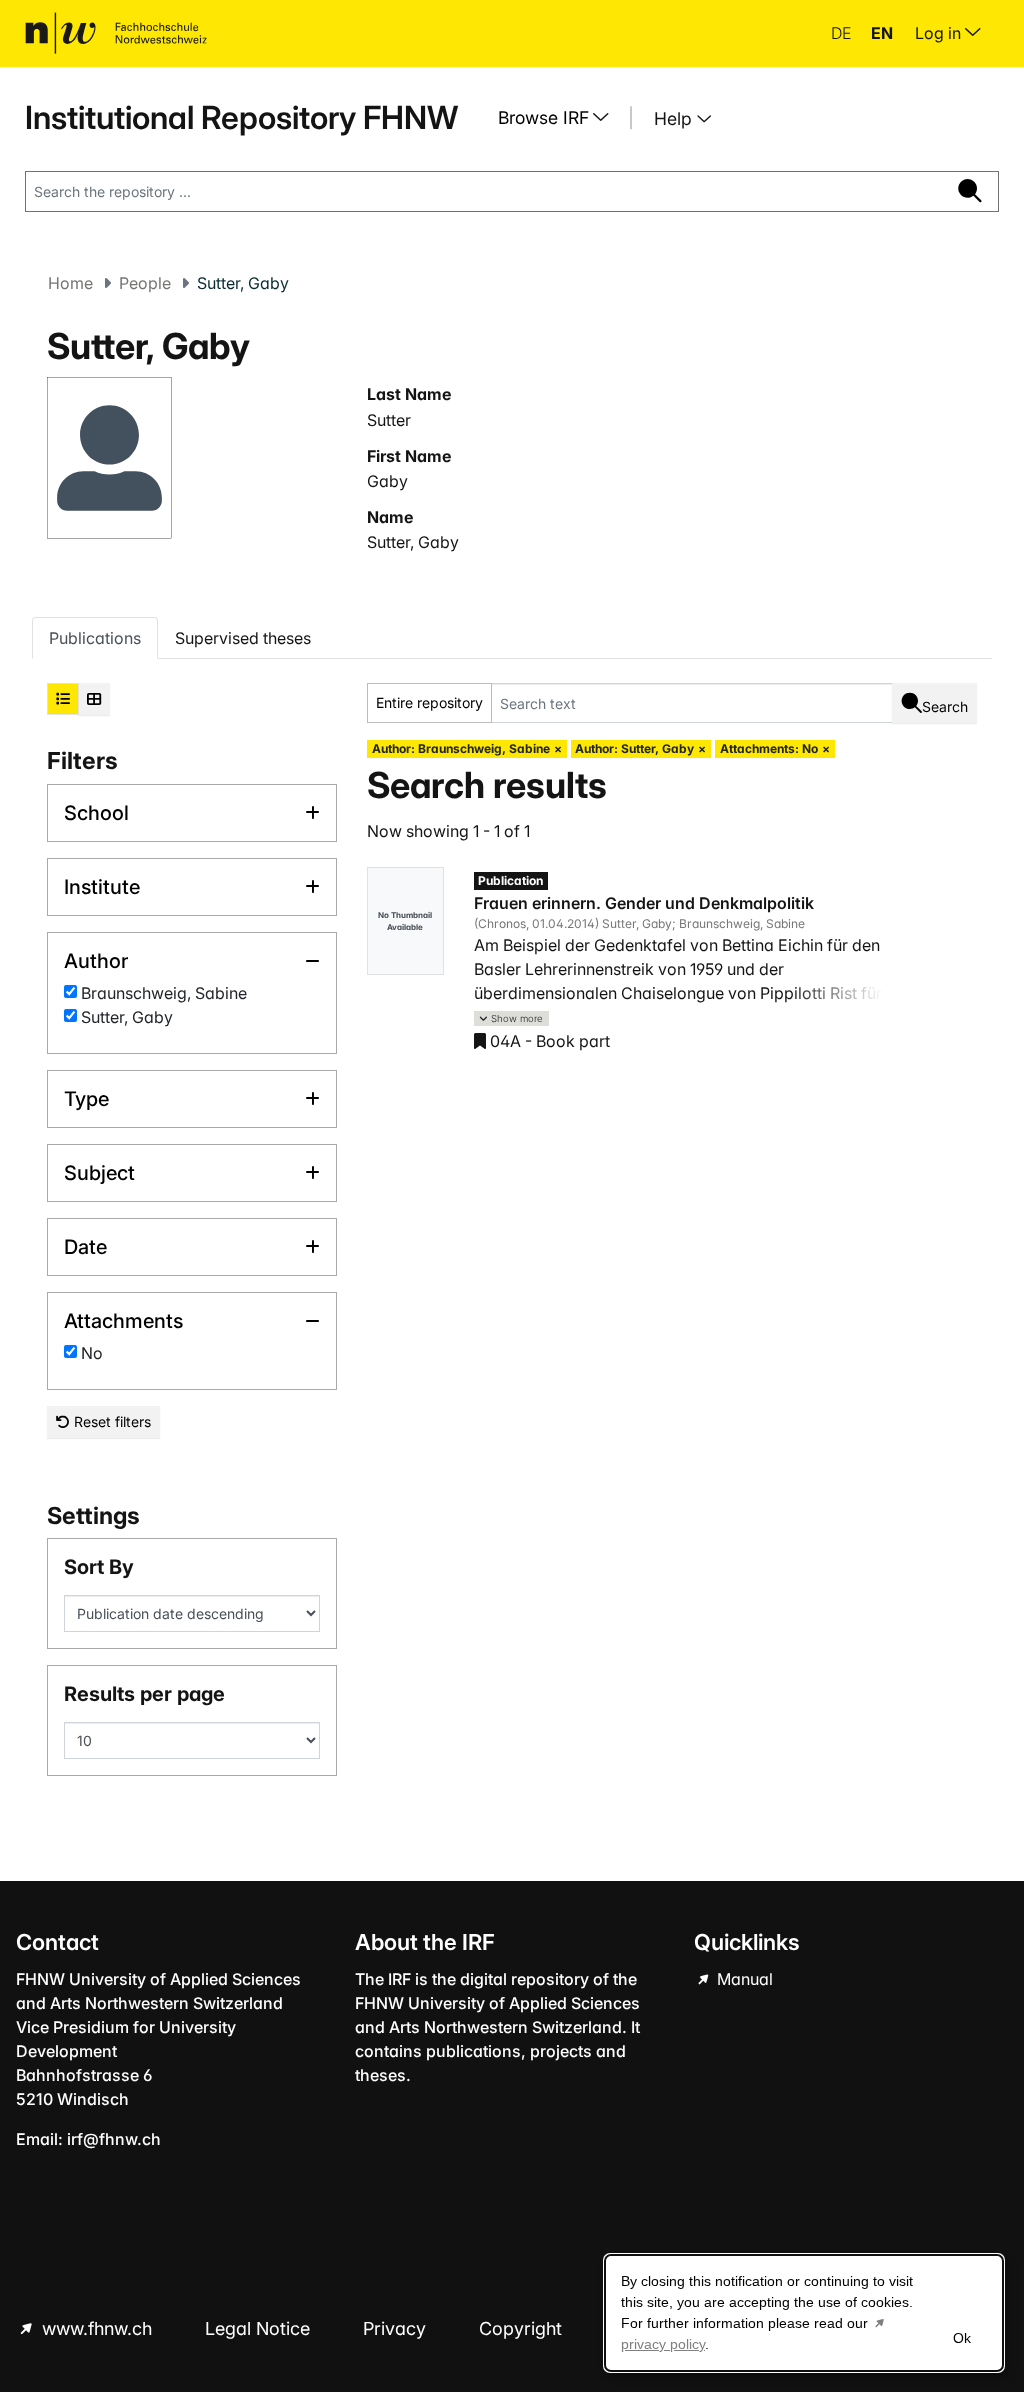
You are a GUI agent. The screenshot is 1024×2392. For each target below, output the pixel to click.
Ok (962, 2338)
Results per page (144, 1694)
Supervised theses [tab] (243, 638)
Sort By (99, 1567)
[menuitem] (561, 118)
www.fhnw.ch (97, 2328)
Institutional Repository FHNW (241, 117)
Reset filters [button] (110, 1421)
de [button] (843, 33)
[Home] (116, 33)
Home (70, 283)
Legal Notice (260, 2328)
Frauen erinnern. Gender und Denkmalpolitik (644, 903)
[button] (512, 1018)
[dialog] (804, 2313)
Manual (743, 1979)
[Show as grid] (94, 699)
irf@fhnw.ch (114, 2139)
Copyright (523, 2328)
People (145, 283)
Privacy (397, 2328)
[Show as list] (63, 699)
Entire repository (429, 702)
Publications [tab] (95, 638)
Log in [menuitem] (940, 33)
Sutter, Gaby (413, 542)
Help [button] (675, 118)
